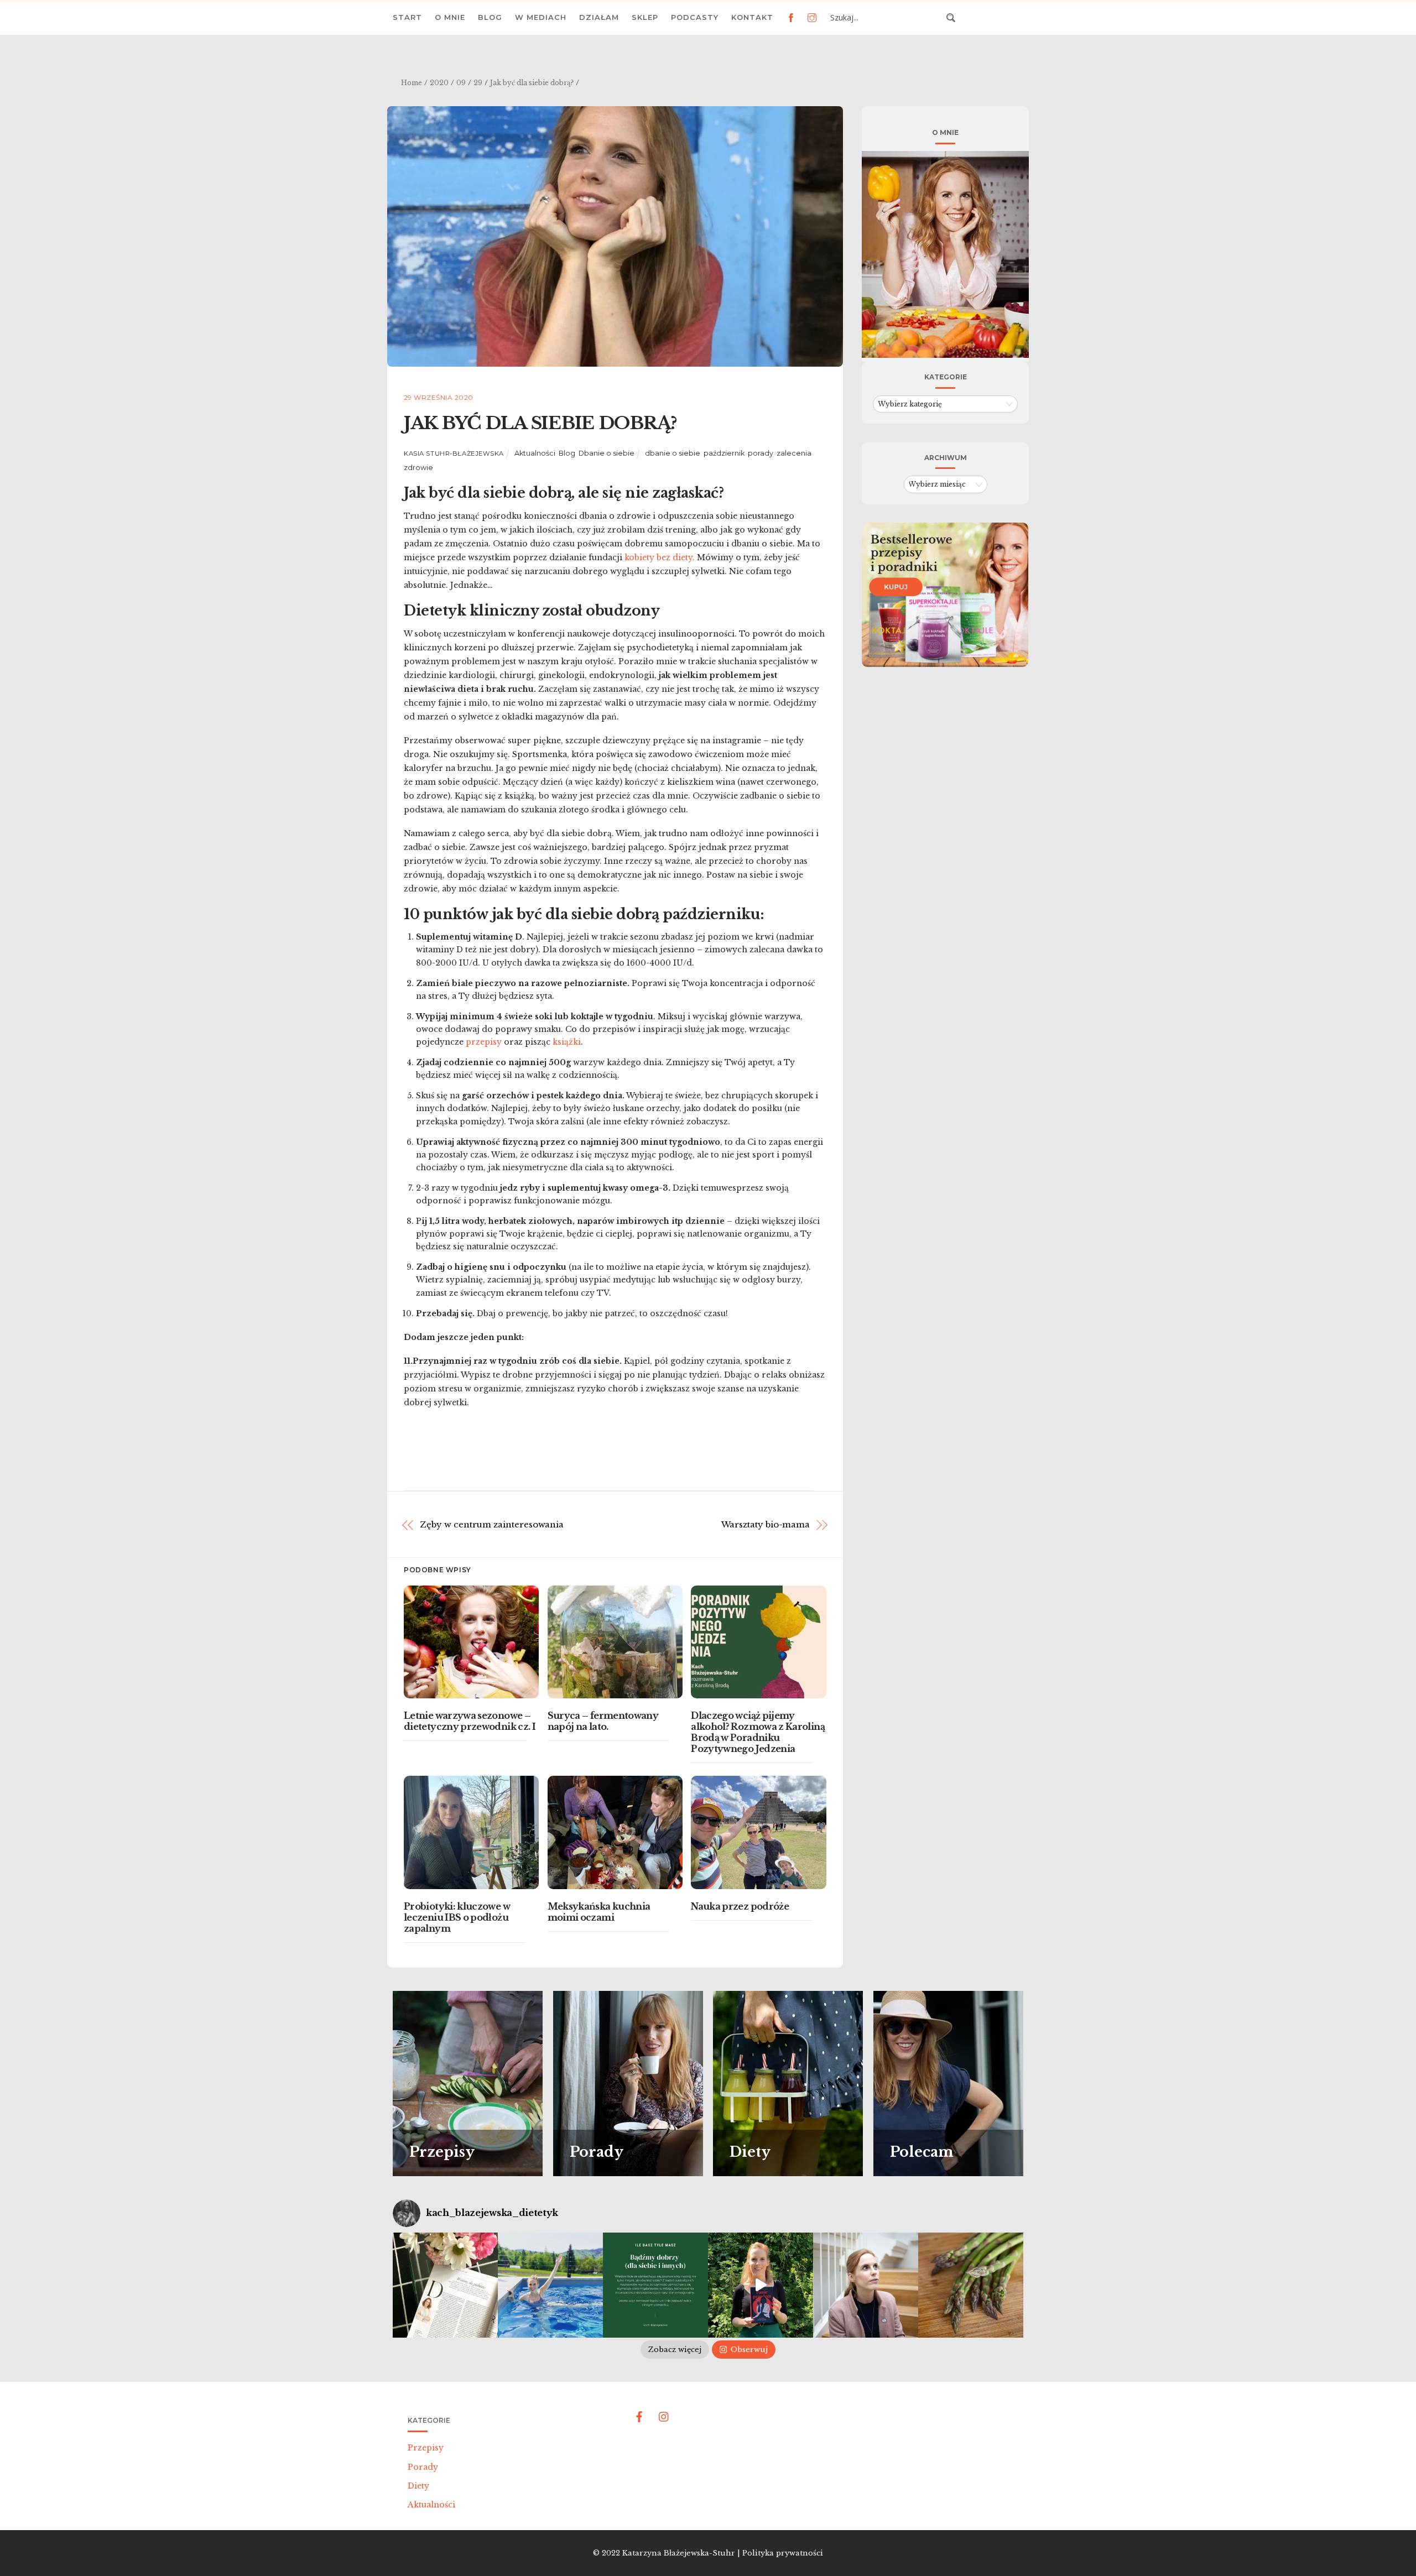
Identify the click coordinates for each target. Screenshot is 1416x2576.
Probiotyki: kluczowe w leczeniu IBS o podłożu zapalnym (457, 1917)
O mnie (450, 17)
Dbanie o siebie (607, 453)
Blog (490, 17)
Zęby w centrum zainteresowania (492, 1524)
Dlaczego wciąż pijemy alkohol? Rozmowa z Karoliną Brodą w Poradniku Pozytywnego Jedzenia (758, 1732)
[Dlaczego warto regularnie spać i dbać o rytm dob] (866, 2285)
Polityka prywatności (783, 2553)
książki (567, 1042)
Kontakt (752, 17)
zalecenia (794, 453)
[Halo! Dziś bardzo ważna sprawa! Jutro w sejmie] (550, 2285)
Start (407, 17)
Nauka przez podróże (740, 1906)
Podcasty (695, 17)
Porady (423, 2467)
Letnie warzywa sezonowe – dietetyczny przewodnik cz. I (470, 1721)
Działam (599, 17)
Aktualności (535, 453)
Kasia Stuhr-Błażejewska (454, 453)
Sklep (645, 17)
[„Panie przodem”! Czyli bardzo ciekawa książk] (761, 2285)
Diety (418, 2486)
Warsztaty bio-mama (766, 1524)
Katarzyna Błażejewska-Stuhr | (682, 2553)
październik (724, 453)
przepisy (484, 1042)
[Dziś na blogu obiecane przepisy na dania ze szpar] (971, 2285)
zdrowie (418, 468)
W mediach (541, 17)
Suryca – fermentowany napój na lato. (603, 1721)
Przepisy (426, 2448)
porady (761, 453)
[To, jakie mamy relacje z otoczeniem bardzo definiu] (655, 2285)
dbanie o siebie (673, 453)
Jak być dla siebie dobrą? (540, 423)
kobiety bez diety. (660, 557)
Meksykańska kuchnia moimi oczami (599, 1912)
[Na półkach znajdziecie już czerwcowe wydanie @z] (445, 2285)
